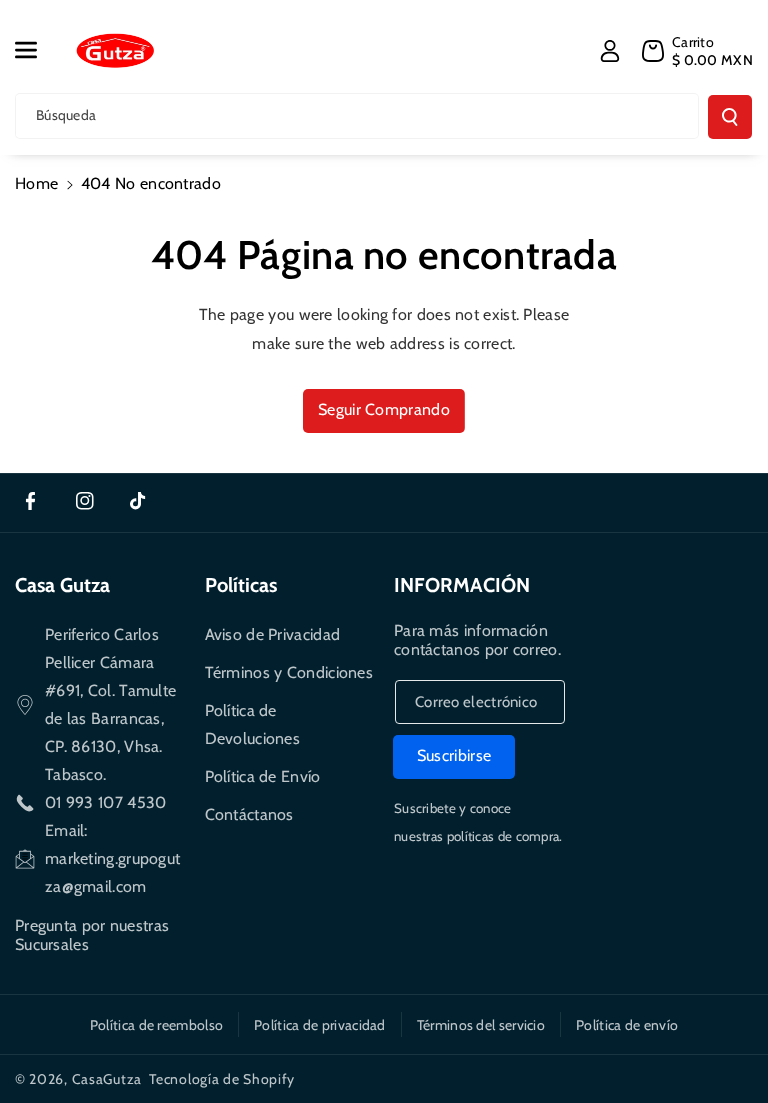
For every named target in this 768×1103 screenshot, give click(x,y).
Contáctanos (249, 814)
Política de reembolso (156, 1025)
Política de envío (627, 1025)
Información (462, 585)
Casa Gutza (62, 585)
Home (36, 183)
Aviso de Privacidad (273, 634)
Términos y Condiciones (289, 672)
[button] (37, 50)
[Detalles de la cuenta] (610, 51)
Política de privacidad (320, 1025)
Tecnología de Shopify (222, 1079)
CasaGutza (107, 1079)
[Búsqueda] (730, 117)
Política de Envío (263, 776)
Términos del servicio (481, 1025)
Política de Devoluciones (253, 724)
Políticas (241, 585)
